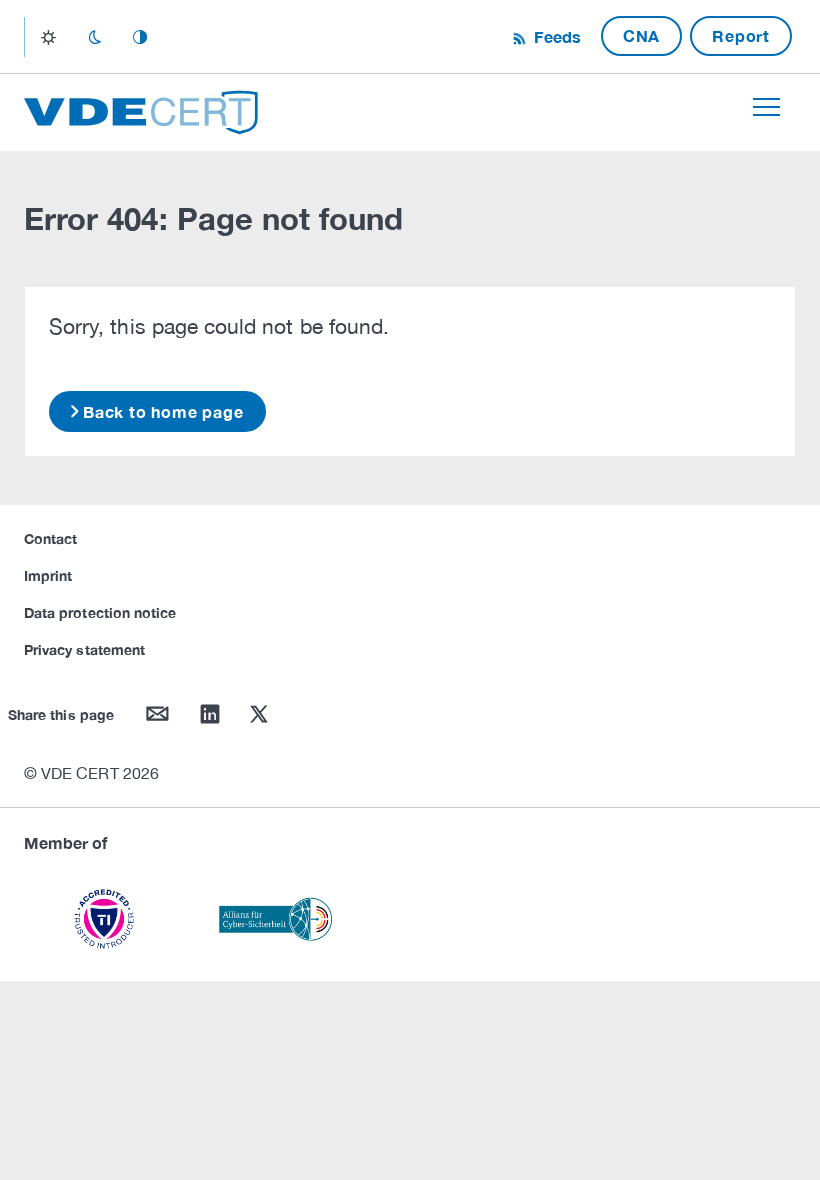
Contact (50, 538)
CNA (641, 35)
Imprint (48, 575)
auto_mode (140, 37)
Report (741, 35)
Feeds (555, 36)
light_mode (48, 37)
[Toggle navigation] (766, 107)
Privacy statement (84, 649)
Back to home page (163, 411)
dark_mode (94, 37)
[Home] (141, 109)
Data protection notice (100, 612)
